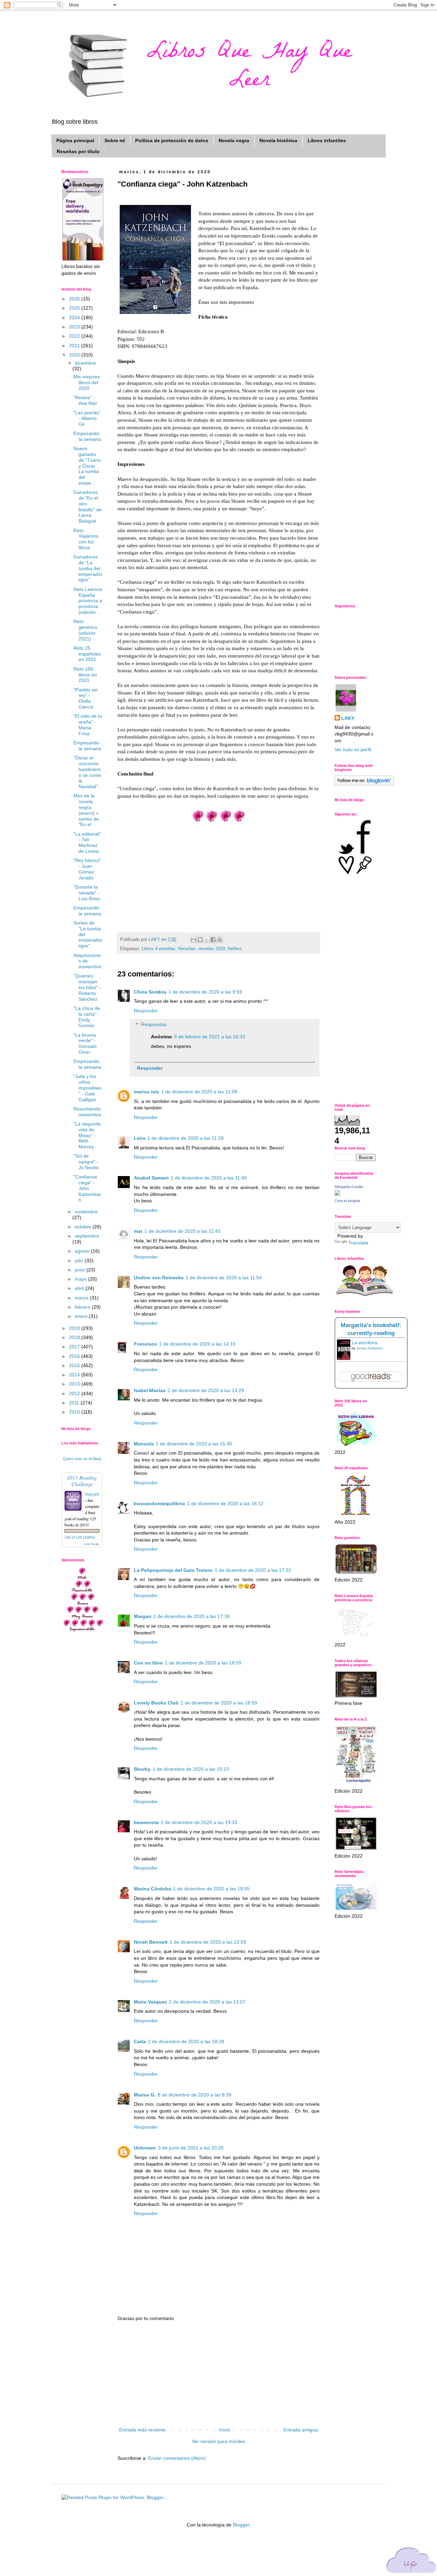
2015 (75, 1365)
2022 (75, 336)
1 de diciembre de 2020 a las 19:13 (191, 1769)
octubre (84, 1227)
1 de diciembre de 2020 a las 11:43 (182, 1231)
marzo (82, 1298)
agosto (83, 1251)
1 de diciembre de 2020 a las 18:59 (219, 1703)
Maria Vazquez (150, 2002)
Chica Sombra (150, 992)
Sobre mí (115, 140)
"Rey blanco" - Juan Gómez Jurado (87, 869)
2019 (75, 1328)
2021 (75, 346)
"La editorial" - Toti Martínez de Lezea (87, 842)
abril (80, 1288)
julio (80, 1260)
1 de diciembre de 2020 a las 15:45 (194, 1444)
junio (81, 1270)
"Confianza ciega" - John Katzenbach (87, 1188)
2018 (75, 1337)
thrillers (235, 949)
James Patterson (370, 1348)
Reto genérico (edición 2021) (85, 630)
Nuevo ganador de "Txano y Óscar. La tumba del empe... (87, 466)
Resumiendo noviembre (87, 1112)
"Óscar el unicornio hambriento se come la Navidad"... (88, 772)
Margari (143, 1616)
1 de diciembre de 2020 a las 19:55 (211, 1889)
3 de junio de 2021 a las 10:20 (191, 2148)
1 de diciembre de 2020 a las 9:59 (205, 992)
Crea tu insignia (347, 1201)
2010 (75, 1412)
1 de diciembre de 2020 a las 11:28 (186, 1138)
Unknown (145, 2148)
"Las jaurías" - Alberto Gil (87, 418)
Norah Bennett (151, 1942)
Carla (140, 2041)
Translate (358, 1243)
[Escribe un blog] (200, 940)
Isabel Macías (150, 1390)
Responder (146, 1011)
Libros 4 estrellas (159, 949)
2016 (75, 1356)
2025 (75, 308)
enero (82, 1316)
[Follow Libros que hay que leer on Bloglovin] (364, 784)
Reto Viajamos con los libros (86, 539)
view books (91, 1544)
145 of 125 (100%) (80, 1537)
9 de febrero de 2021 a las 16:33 (210, 1037)
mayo (81, 1279)
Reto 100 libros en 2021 (85, 675)
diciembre (85, 363)
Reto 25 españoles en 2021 (87, 654)
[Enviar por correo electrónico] (194, 940)
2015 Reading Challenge (82, 1481)
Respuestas (154, 1025)
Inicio (224, 2430)
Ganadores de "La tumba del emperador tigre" (88, 568)
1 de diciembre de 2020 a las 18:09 (203, 1663)
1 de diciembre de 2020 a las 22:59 (208, 1942)
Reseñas (187, 949)
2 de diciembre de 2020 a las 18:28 (186, 2041)
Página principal (75, 140)
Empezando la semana (87, 436)
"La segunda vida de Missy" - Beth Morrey (87, 1135)
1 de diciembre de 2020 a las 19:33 (199, 1822)
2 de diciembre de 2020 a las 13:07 (207, 2002)
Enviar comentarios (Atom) (177, 2458)
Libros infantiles (327, 140)
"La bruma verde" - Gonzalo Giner (85, 1043)
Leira (140, 1138)
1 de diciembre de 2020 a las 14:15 (197, 1344)
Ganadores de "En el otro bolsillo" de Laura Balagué (88, 507)
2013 (75, 1384)
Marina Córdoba (152, 1889)
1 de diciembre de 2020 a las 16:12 (225, 1503)
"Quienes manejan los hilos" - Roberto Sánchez (87, 987)
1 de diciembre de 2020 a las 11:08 (199, 1092)
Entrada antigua (301, 2430)
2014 (75, 1375)
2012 (75, 1393)
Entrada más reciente (142, 2430)
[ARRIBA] (411, 2561)
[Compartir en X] (207, 940)
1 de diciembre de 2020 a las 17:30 (192, 1616)
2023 (75, 327)
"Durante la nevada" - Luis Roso (87, 893)
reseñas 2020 (212, 949)
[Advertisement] (218, 2374)
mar (138, 1231)
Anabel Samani (151, 1178)
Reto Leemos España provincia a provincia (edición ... (88, 601)
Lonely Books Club (156, 1703)
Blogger (241, 2525)
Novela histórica (278, 140)
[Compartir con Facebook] (213, 940)
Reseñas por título (78, 151)
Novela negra (234, 140)
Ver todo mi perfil (353, 750)
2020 (75, 355)
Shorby (142, 1769)
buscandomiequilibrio (159, 1503)
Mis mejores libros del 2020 (87, 382)
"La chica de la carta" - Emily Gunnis (87, 1017)
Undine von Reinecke (159, 1278)
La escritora (364, 1343)
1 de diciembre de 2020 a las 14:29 (206, 1390)
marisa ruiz (146, 1092)
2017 (75, 1347)
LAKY (348, 718)
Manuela (144, 1444)
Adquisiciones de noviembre (87, 961)
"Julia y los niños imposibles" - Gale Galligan (87, 1088)
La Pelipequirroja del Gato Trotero (173, 1570)
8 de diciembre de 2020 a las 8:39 (195, 2095)
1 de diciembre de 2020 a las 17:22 (253, 1570)
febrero (83, 1307)
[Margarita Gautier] (337, 1194)
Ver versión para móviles (218, 2441)
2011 (75, 1403)
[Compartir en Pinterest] (220, 940)
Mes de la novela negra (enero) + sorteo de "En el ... (86, 810)
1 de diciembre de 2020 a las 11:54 (224, 1278)
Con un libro (148, 1663)
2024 (75, 318)
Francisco (145, 1344)
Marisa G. (145, 2095)
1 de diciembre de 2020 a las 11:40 (209, 1178)
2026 (75, 299)
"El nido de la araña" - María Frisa (88, 725)
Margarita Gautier (349, 1187)
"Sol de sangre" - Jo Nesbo (86, 1162)
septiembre (87, 1236)
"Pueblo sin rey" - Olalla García (86, 698)
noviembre (86, 1212)
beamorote (146, 1822)
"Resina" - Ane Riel (85, 400)
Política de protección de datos (172, 140)
